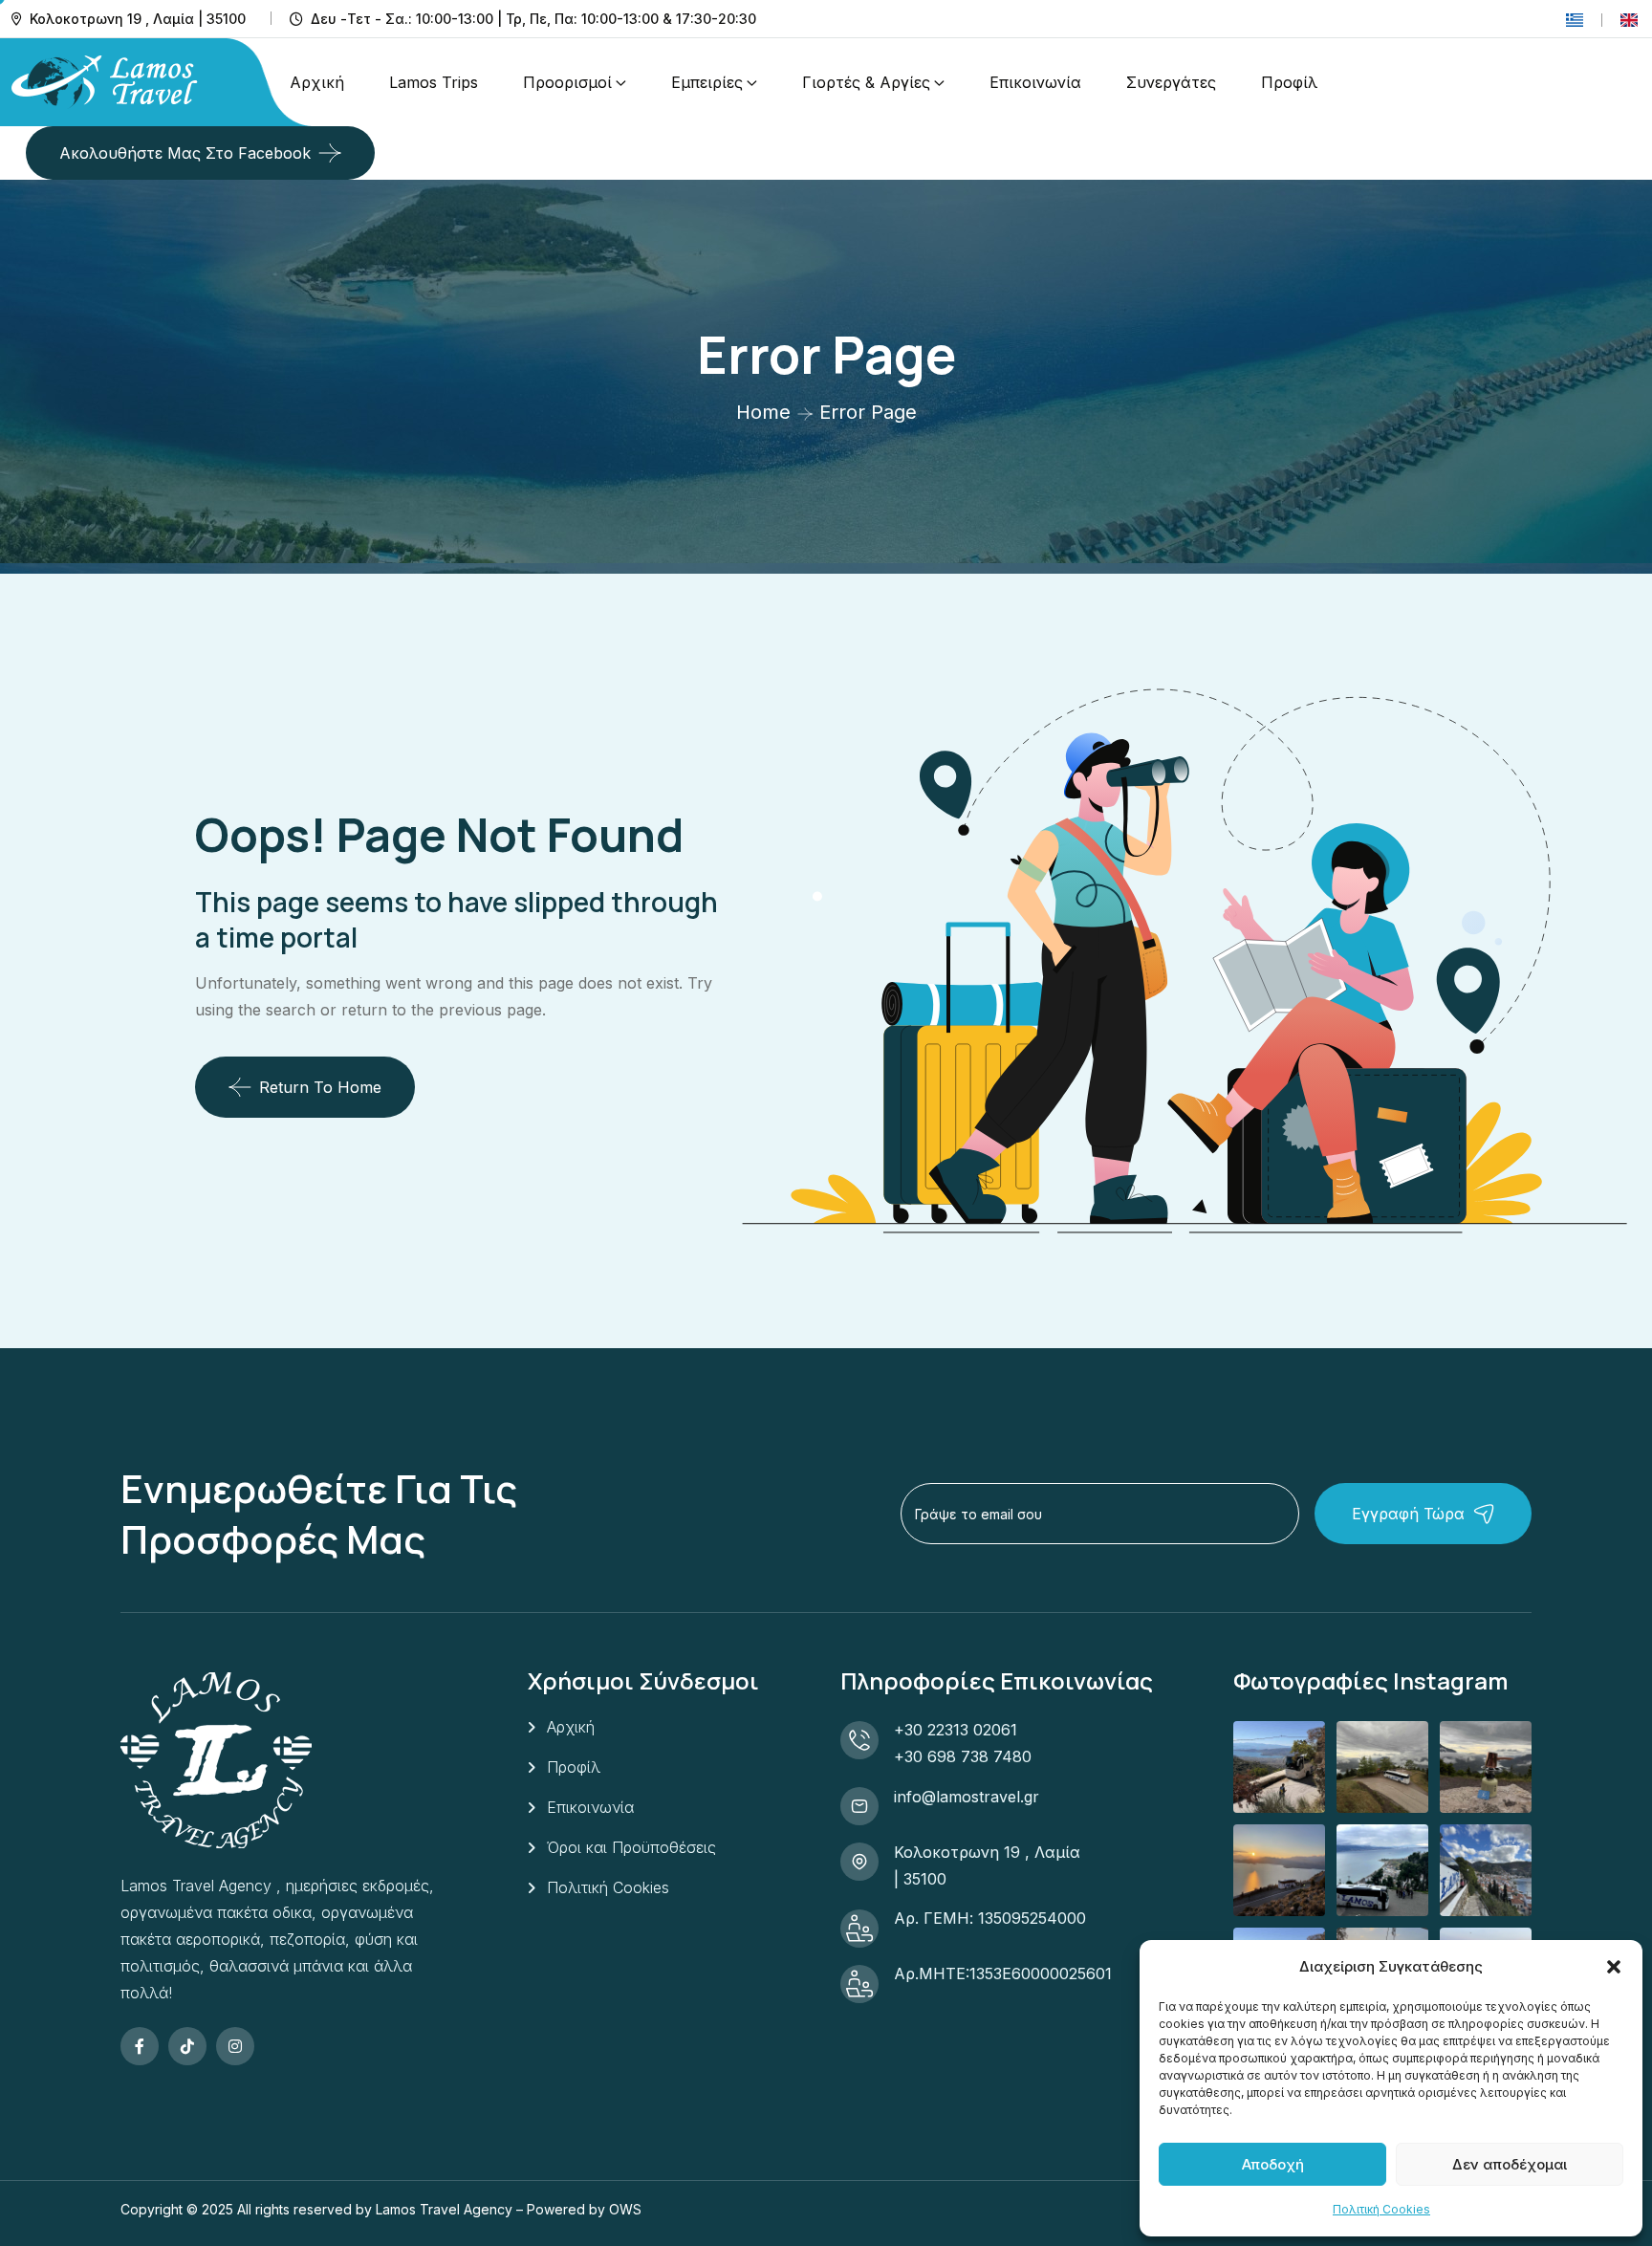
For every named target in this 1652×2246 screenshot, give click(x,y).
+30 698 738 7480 (963, 1756)
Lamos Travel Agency (444, 2209)
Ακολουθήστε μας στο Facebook (185, 153)
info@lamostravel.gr (967, 1797)
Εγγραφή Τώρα (1408, 1514)
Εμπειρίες (707, 82)
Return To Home (320, 1087)
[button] (1614, 1967)
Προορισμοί (567, 82)
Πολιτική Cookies (1381, 2209)
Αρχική (317, 82)
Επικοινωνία (1035, 82)
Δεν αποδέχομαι (1510, 2164)
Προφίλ (1289, 82)
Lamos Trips (434, 82)
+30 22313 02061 (956, 1730)
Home (763, 412)
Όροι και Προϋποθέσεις (631, 1847)
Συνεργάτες (1171, 82)
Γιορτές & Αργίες (866, 82)
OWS (625, 2209)
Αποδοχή (1273, 2164)
